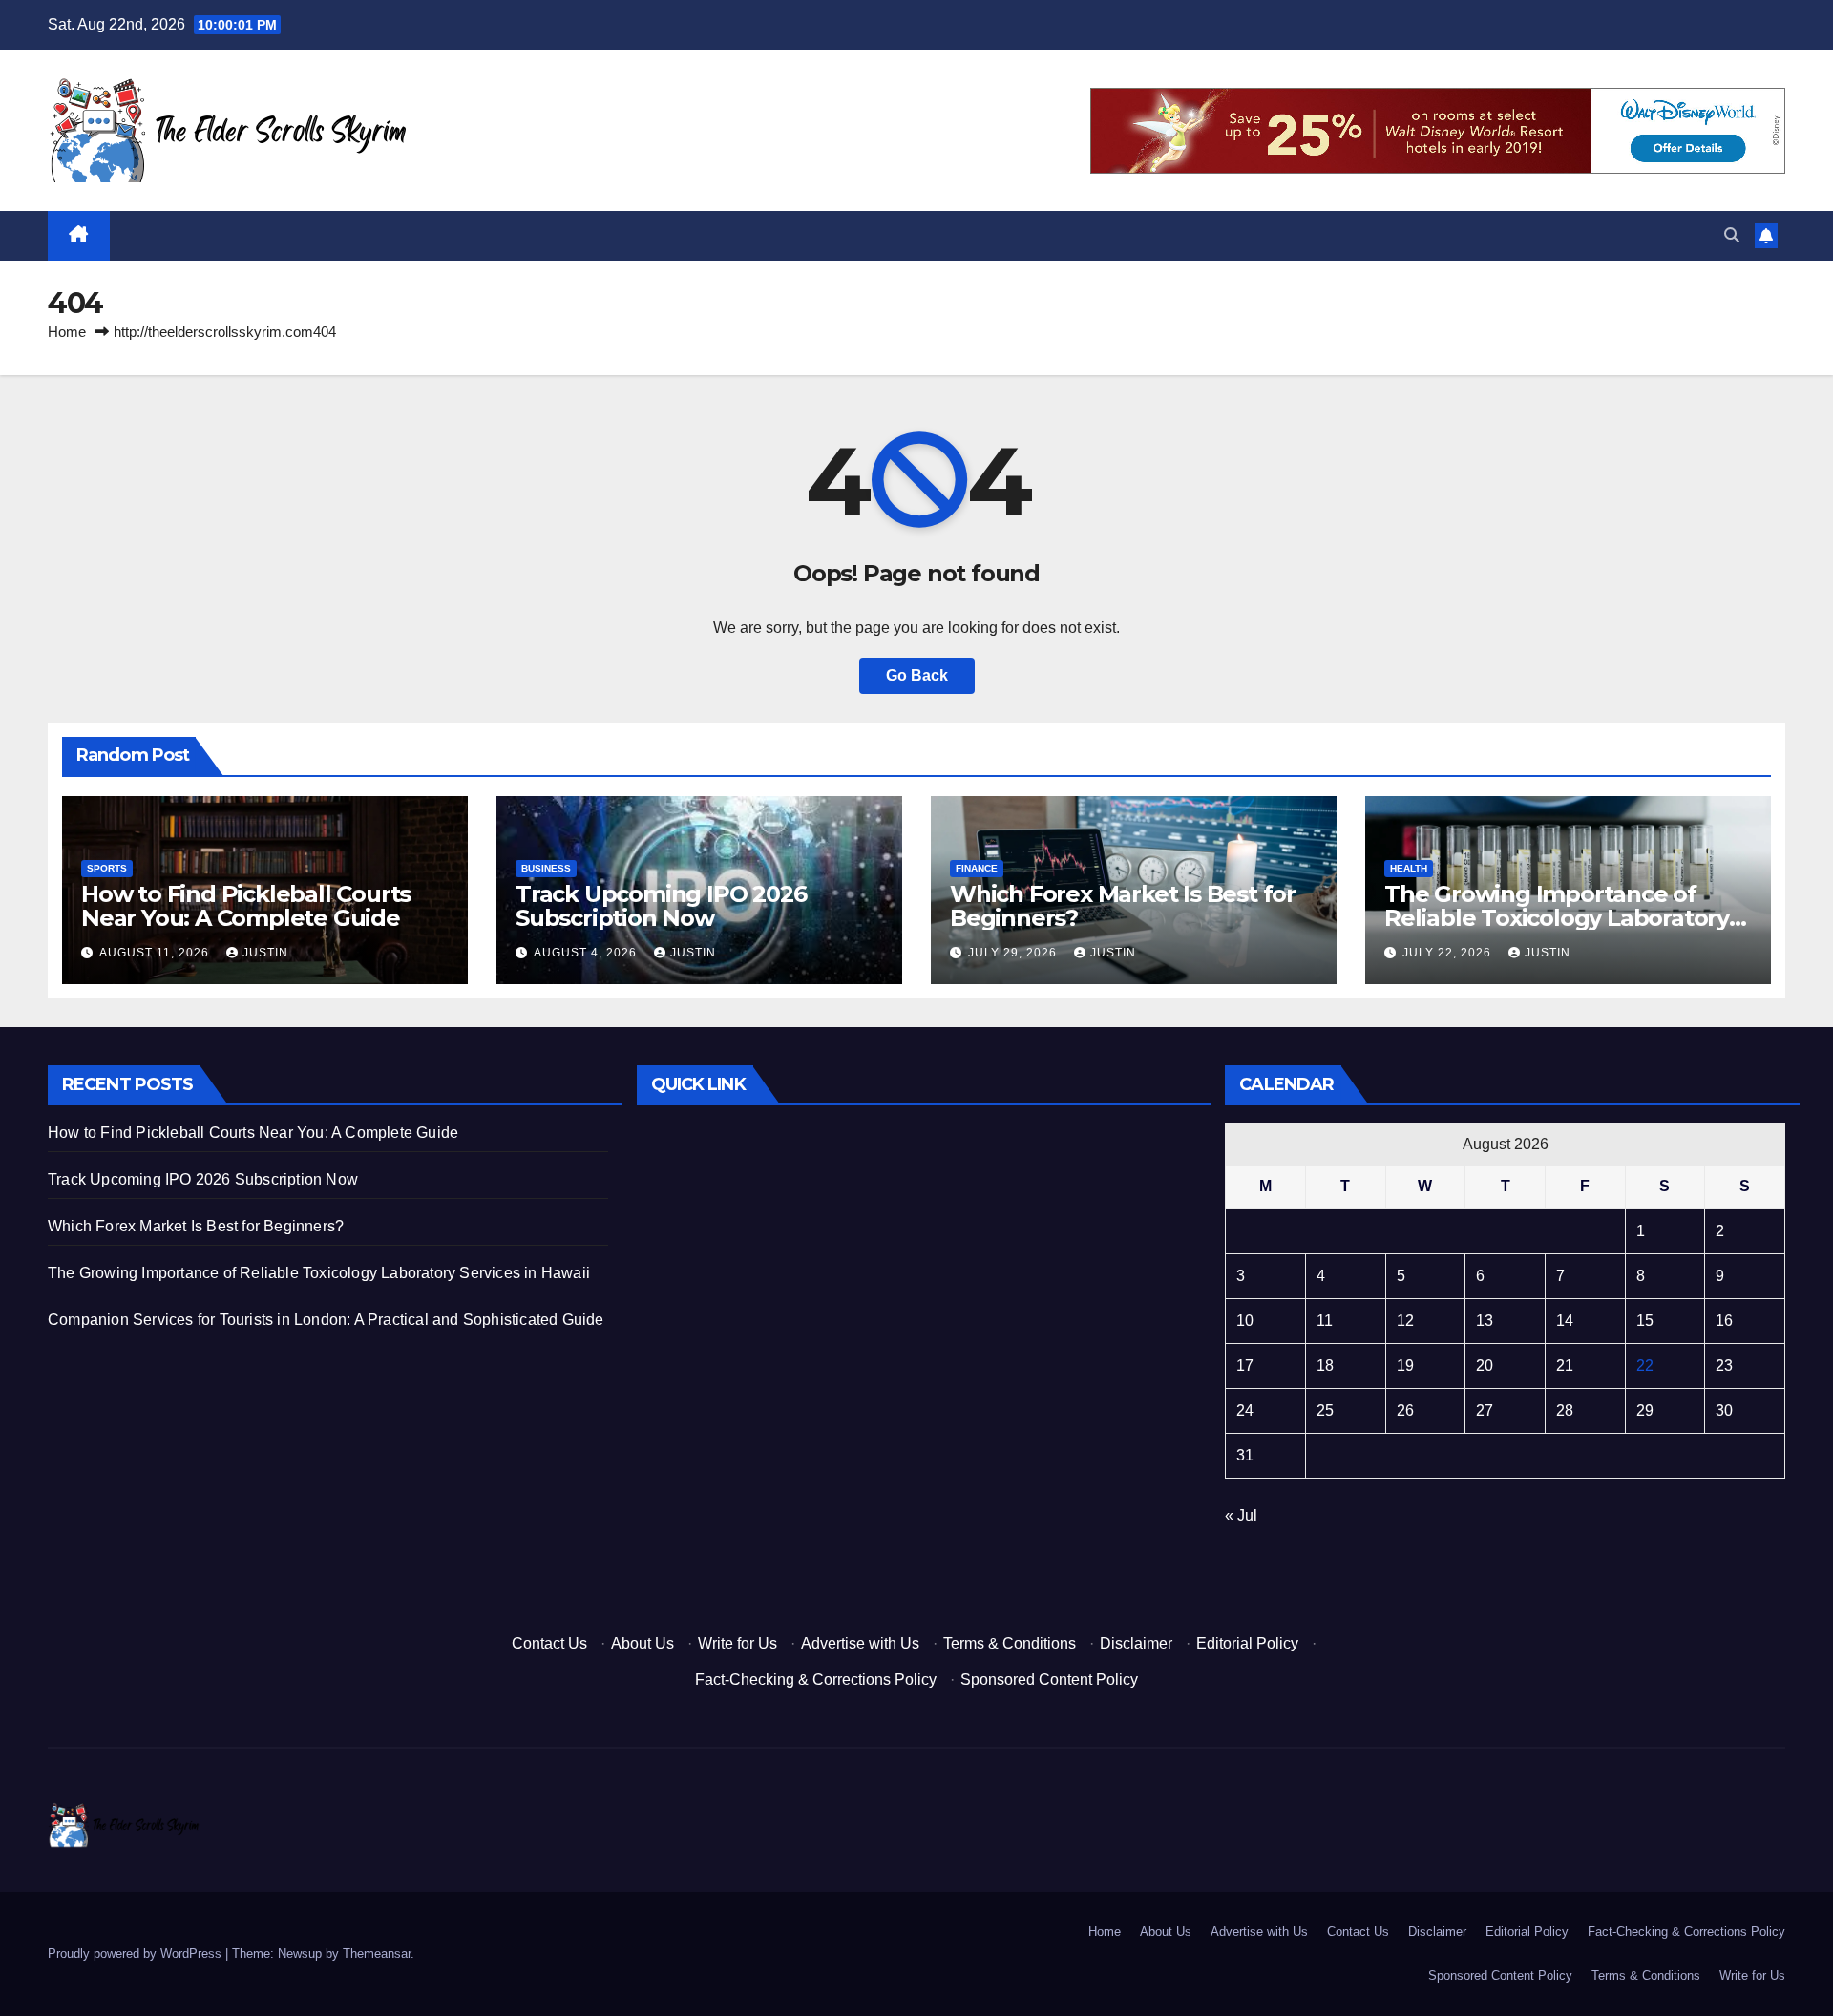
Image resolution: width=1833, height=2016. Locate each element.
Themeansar (377, 1953)
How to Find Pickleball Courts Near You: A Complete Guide (246, 906)
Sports (107, 868)
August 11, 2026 (156, 953)
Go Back (917, 675)
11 (1325, 1321)
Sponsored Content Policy (1049, 1680)
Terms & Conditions (1010, 1643)
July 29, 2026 (1014, 953)
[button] (1732, 235)
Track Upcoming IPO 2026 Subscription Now (661, 906)
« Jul (1241, 1515)
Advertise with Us (860, 1643)
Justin (265, 953)
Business (546, 868)
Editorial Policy (1247, 1643)
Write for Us (737, 1643)
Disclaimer (1136, 1643)
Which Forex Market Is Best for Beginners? (1123, 906)
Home (67, 332)
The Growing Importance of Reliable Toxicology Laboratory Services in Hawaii (1557, 918)
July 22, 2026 (1449, 953)
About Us (643, 1643)
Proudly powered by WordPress (137, 1953)
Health (1409, 868)
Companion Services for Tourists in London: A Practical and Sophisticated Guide (326, 1320)
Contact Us (549, 1643)
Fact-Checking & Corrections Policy (816, 1680)
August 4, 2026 (587, 953)
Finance (977, 868)
